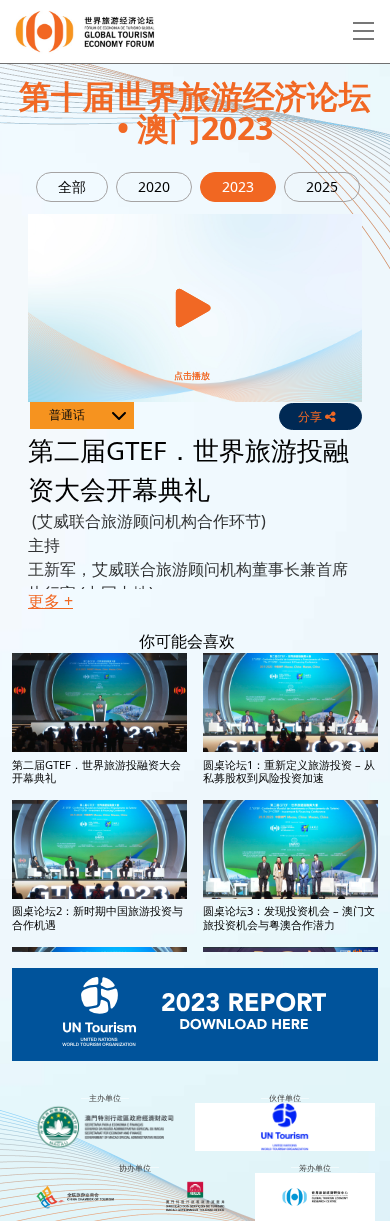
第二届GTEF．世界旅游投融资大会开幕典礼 (96, 771)
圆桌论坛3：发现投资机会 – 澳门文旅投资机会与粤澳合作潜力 (289, 917)
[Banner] (195, 1014)
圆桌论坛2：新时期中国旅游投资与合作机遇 (97, 917)
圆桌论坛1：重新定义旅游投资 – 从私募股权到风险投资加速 (289, 771)
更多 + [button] (50, 601)
